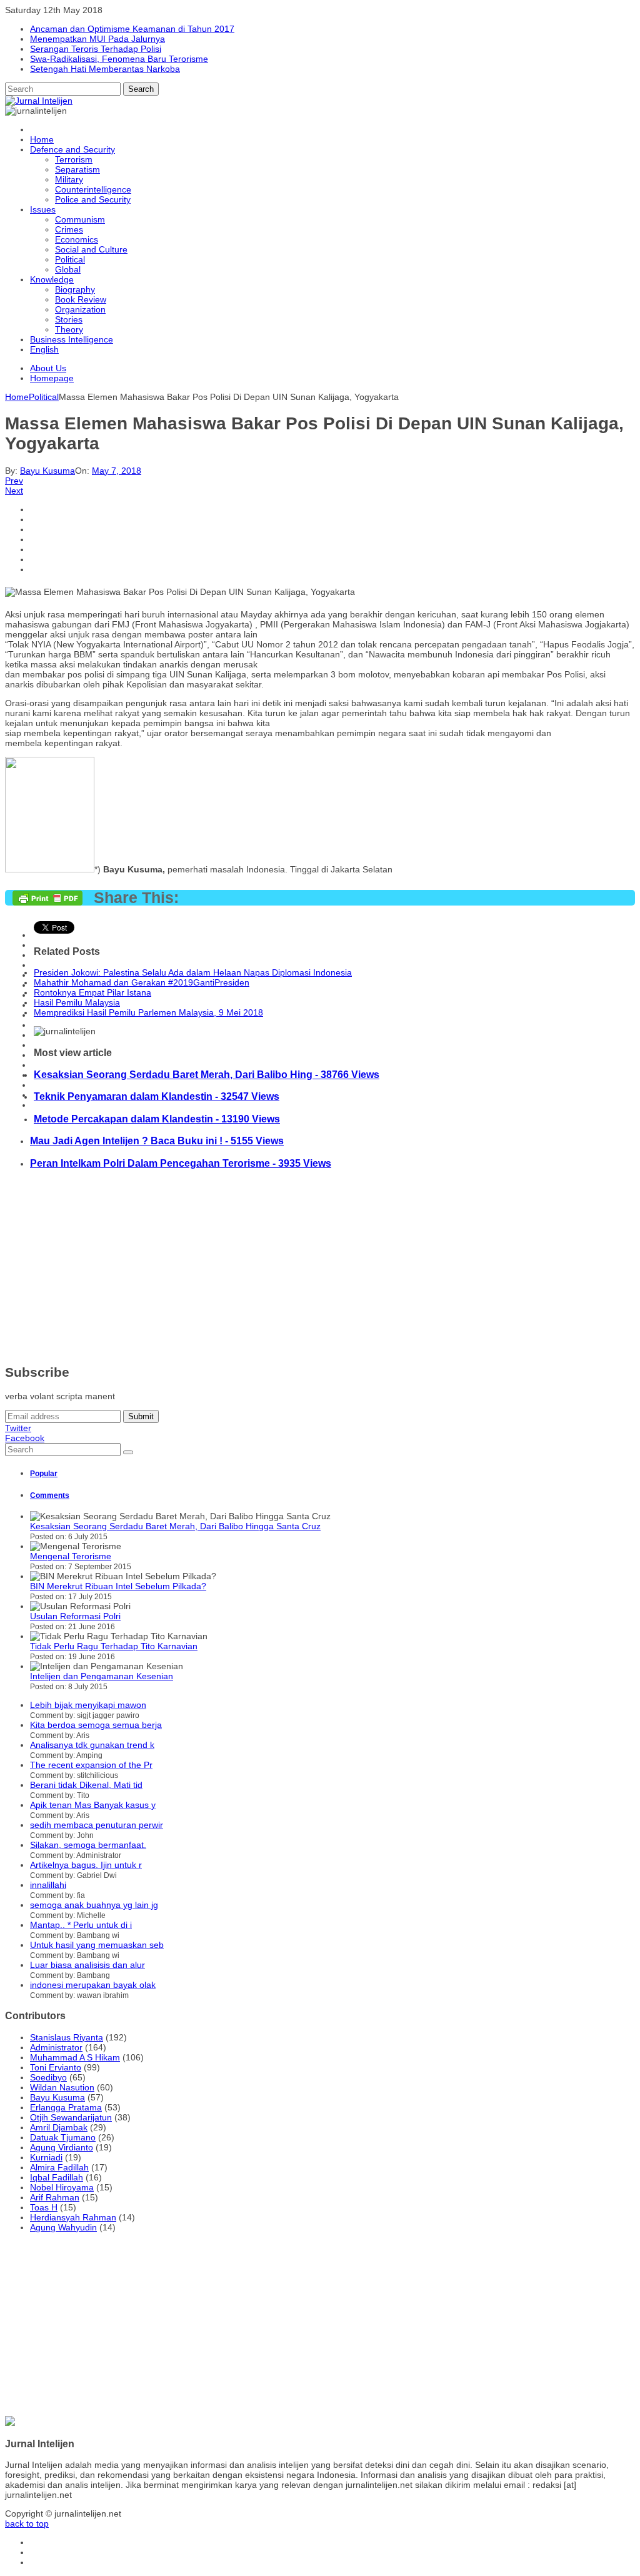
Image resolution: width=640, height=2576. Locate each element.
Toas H (44, 2207)
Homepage (52, 378)
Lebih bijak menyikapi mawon (88, 1705)
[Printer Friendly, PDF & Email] (49, 902)
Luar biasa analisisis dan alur (87, 1965)
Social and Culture (91, 249)
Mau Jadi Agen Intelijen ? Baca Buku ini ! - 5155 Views (157, 1141)
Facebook (25, 1438)
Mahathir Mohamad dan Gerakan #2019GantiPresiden (142, 982)
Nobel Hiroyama (62, 2187)
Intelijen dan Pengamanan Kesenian (102, 1676)
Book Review (81, 299)
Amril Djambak (59, 2127)
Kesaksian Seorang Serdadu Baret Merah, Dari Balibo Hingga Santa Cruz (175, 1526)
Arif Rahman (55, 2197)
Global (68, 269)
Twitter (18, 1428)
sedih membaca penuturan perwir (97, 1825)
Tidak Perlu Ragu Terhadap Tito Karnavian (114, 1646)
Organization (80, 309)
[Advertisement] (320, 1267)
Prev (14, 481)
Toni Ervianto (56, 2067)
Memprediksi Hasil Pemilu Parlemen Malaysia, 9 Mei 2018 (148, 1012)
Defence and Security (72, 149)
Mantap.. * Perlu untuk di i (81, 1925)
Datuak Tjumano (63, 2137)
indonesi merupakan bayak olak (93, 1985)
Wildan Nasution (62, 2087)
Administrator (56, 2047)
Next (14, 491)
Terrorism (74, 159)
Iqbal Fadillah (57, 2177)
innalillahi (48, 1885)
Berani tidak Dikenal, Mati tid (86, 1785)
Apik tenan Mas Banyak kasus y (93, 1805)
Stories (69, 319)
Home (42, 139)
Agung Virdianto (62, 2147)
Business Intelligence (72, 339)
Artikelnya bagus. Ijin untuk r (86, 1865)
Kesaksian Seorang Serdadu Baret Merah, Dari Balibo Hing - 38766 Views (207, 1074)
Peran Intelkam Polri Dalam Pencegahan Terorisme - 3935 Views (181, 1163)
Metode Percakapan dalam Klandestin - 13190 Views (157, 1119)
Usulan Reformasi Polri (75, 1616)
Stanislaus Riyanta (67, 2037)
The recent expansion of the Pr (91, 1765)
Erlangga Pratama (66, 2107)
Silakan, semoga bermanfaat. (88, 1845)
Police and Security (93, 199)
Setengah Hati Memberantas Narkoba (105, 69)
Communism (80, 219)
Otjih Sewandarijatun (71, 2117)
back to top (27, 2524)
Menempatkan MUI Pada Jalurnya (97, 39)
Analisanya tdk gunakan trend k (92, 1745)
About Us (48, 368)
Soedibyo (48, 2077)
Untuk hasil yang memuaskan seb (97, 1945)
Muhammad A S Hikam (75, 2057)
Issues (43, 209)
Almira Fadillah (59, 2167)
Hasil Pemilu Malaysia (77, 1002)
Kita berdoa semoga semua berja (96, 1725)
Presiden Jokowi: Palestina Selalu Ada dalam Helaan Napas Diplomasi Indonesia (193, 972)
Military (69, 179)
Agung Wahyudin (63, 2227)
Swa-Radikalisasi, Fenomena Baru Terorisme (119, 59)
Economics (77, 239)
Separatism (77, 169)
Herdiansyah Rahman (73, 2217)
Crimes (69, 229)
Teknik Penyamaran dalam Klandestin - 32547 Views (157, 1096)
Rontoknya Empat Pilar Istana (92, 992)
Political (70, 259)
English (44, 349)
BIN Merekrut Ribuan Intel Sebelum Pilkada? (118, 1586)
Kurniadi (46, 2157)
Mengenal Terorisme (71, 1556)
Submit (141, 1416)
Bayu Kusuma (47, 471)
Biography (75, 289)
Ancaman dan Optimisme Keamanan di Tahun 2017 (132, 29)
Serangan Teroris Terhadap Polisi (96, 49)
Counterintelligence (93, 189)
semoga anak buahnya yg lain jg (94, 1905)
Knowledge (52, 279)
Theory (69, 329)
